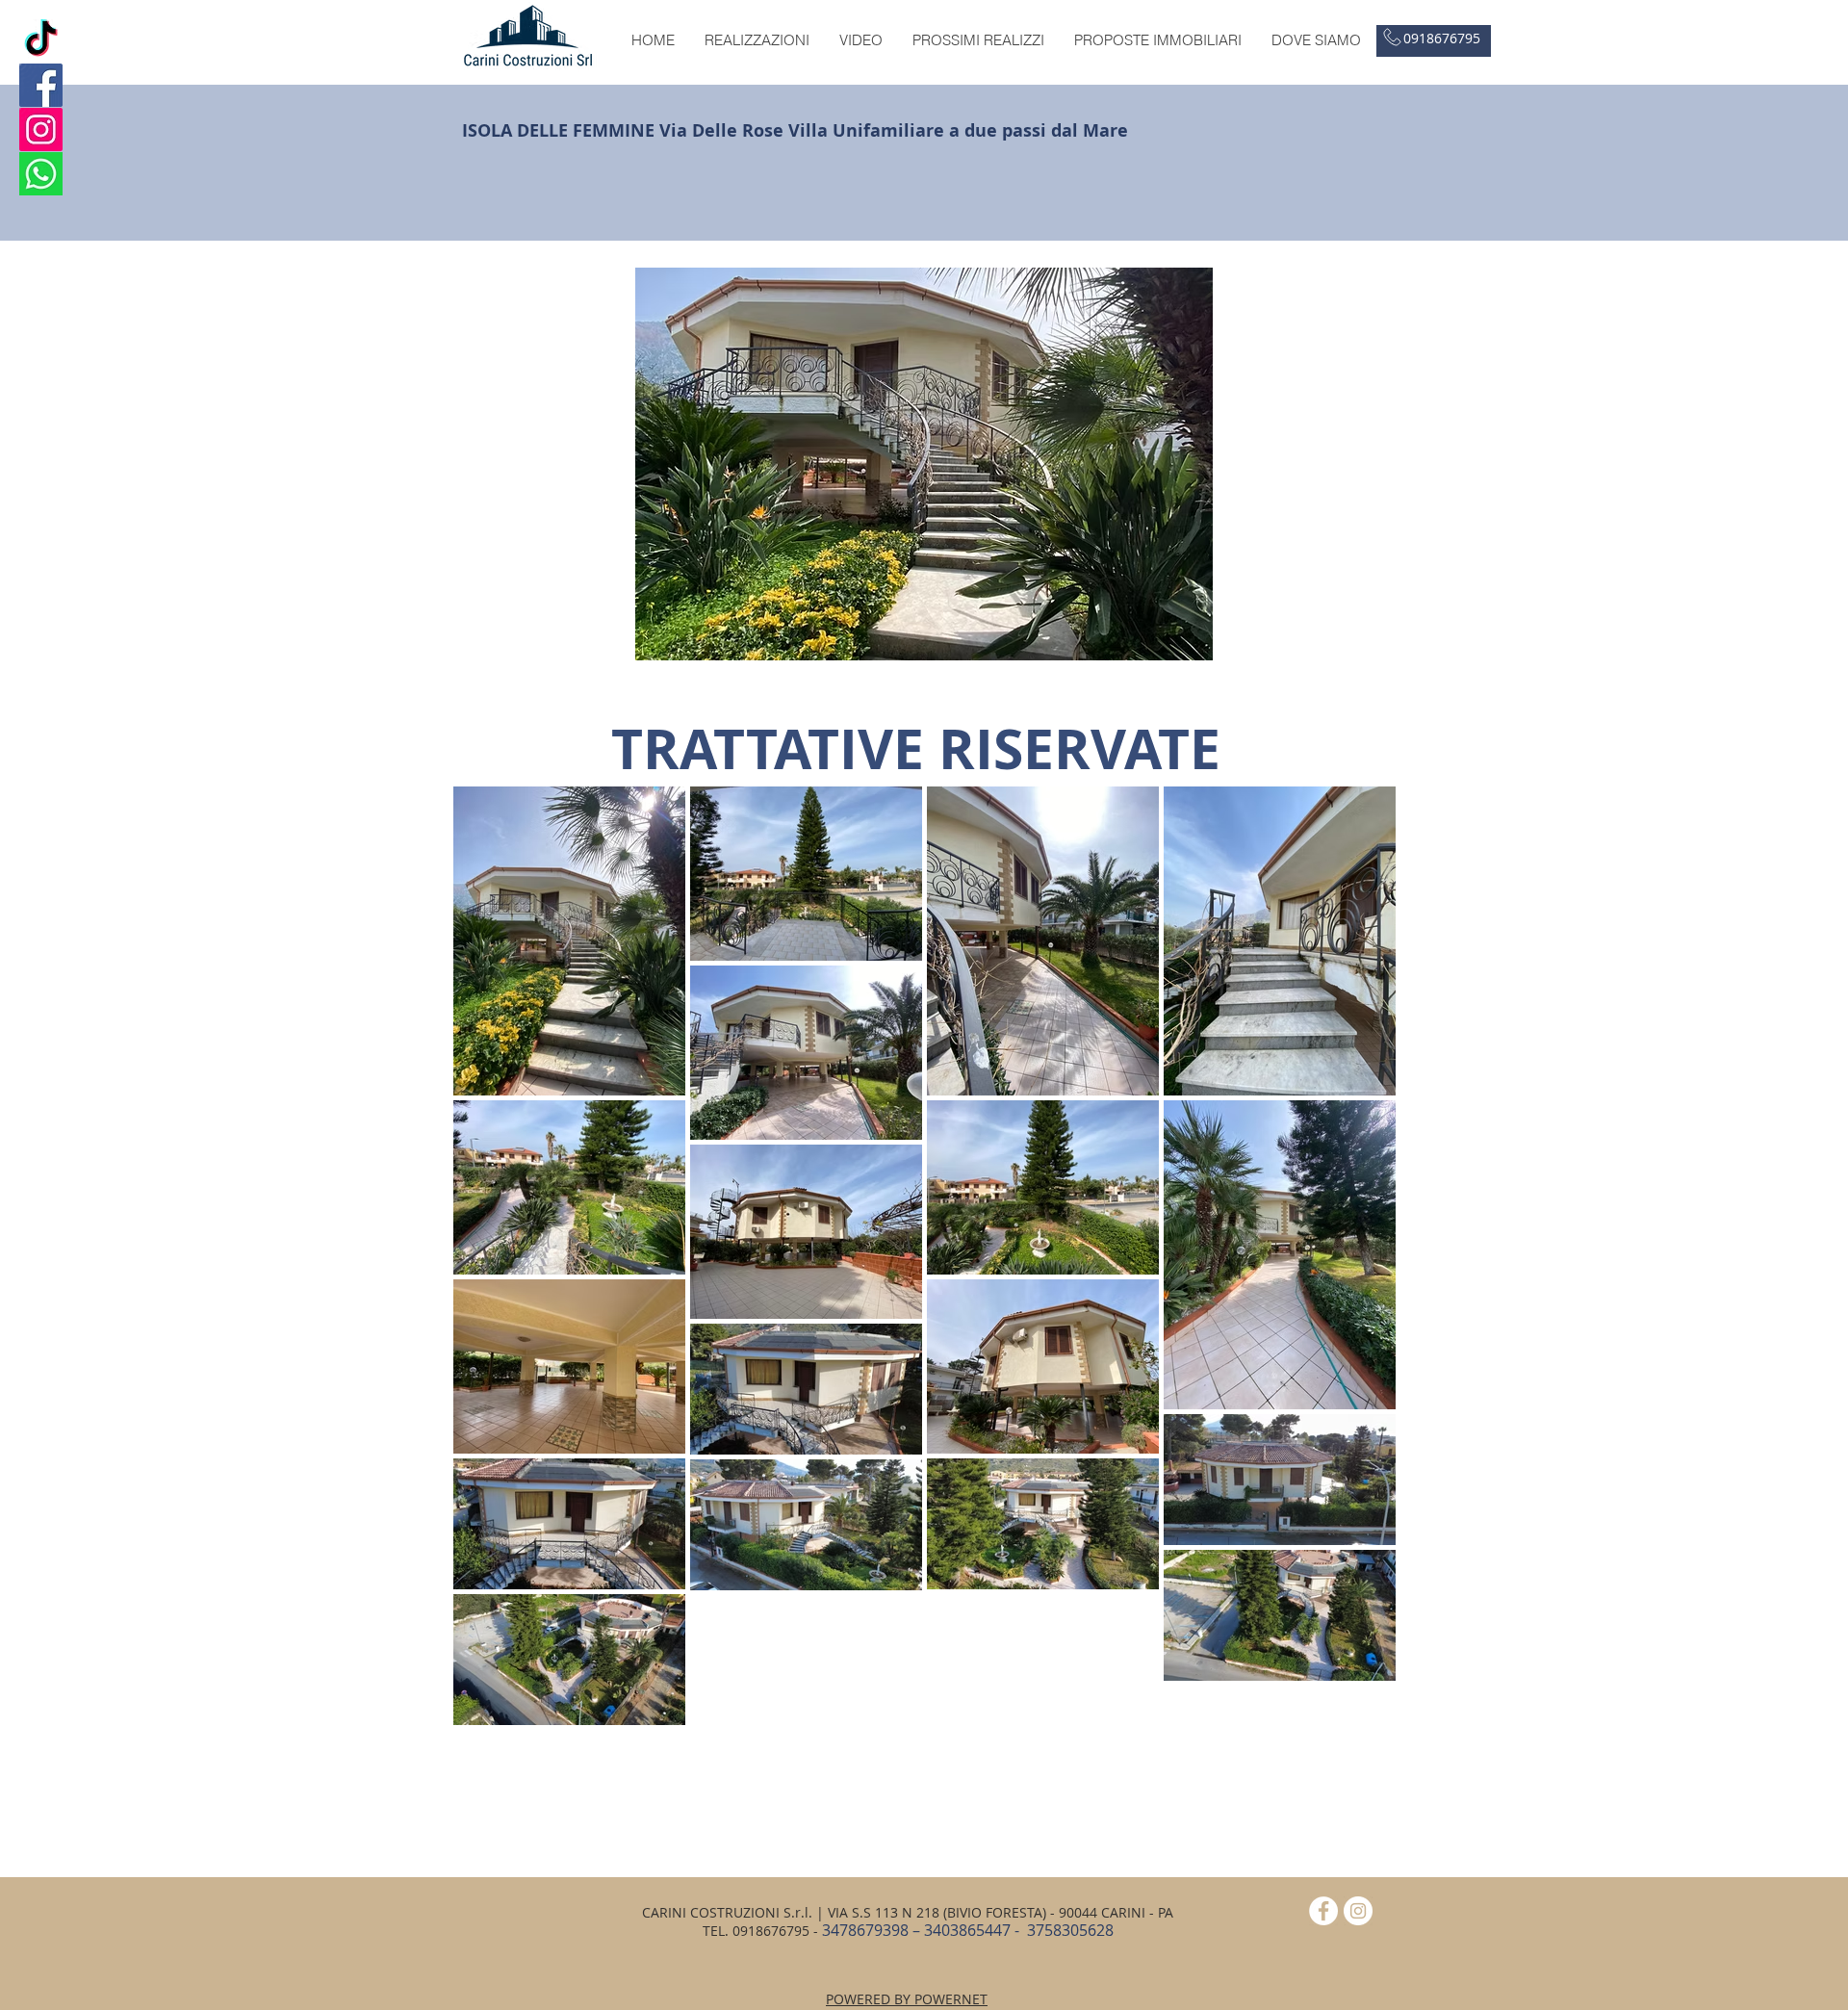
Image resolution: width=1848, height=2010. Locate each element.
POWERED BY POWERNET (907, 1999)
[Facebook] (41, 85)
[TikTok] (41, 41)
